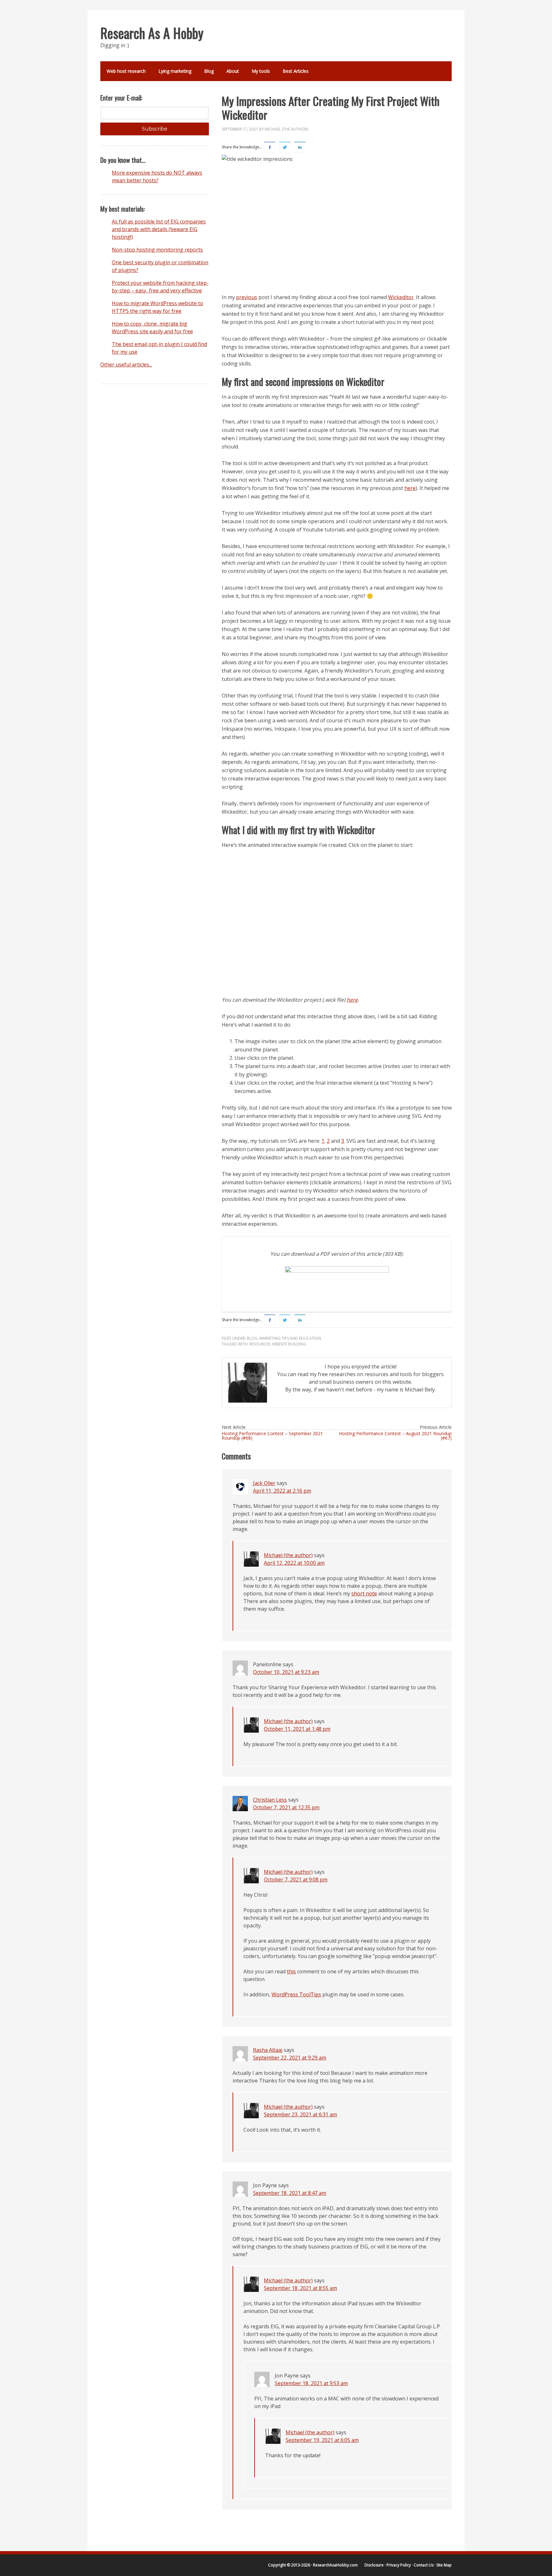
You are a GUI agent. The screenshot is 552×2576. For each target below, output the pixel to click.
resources (260, 1344)
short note (364, 1593)
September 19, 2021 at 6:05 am (322, 2440)
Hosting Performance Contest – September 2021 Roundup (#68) (272, 1436)
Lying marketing (175, 71)
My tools (261, 71)
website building (289, 1344)
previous (247, 297)
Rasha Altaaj (268, 2050)
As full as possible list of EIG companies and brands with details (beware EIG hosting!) (159, 229)
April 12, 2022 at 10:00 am (294, 1563)
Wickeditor (401, 297)
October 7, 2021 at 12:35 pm (286, 1807)
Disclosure (374, 2565)
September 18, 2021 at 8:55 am (300, 2288)
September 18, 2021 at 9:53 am (311, 2383)
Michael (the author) (286, 129)
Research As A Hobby (152, 33)
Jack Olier (264, 1483)
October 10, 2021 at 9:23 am (286, 1672)
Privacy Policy (399, 2565)
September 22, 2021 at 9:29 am (290, 2058)
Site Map (444, 2565)
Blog (209, 71)
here (410, 488)
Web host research (126, 71)
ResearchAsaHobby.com (335, 2565)
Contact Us (424, 2565)
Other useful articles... (126, 365)
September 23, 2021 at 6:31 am (300, 2114)
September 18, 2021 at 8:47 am (290, 2193)
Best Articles (296, 71)
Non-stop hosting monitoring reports (157, 250)
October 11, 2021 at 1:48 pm (297, 1729)
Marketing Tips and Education (290, 1338)
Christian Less (270, 1800)
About (233, 71)
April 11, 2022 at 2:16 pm (282, 1491)
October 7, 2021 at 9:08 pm (296, 1879)
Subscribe (155, 129)
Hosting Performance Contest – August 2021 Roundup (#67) (395, 1436)
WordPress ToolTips (296, 1994)
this (291, 1971)
